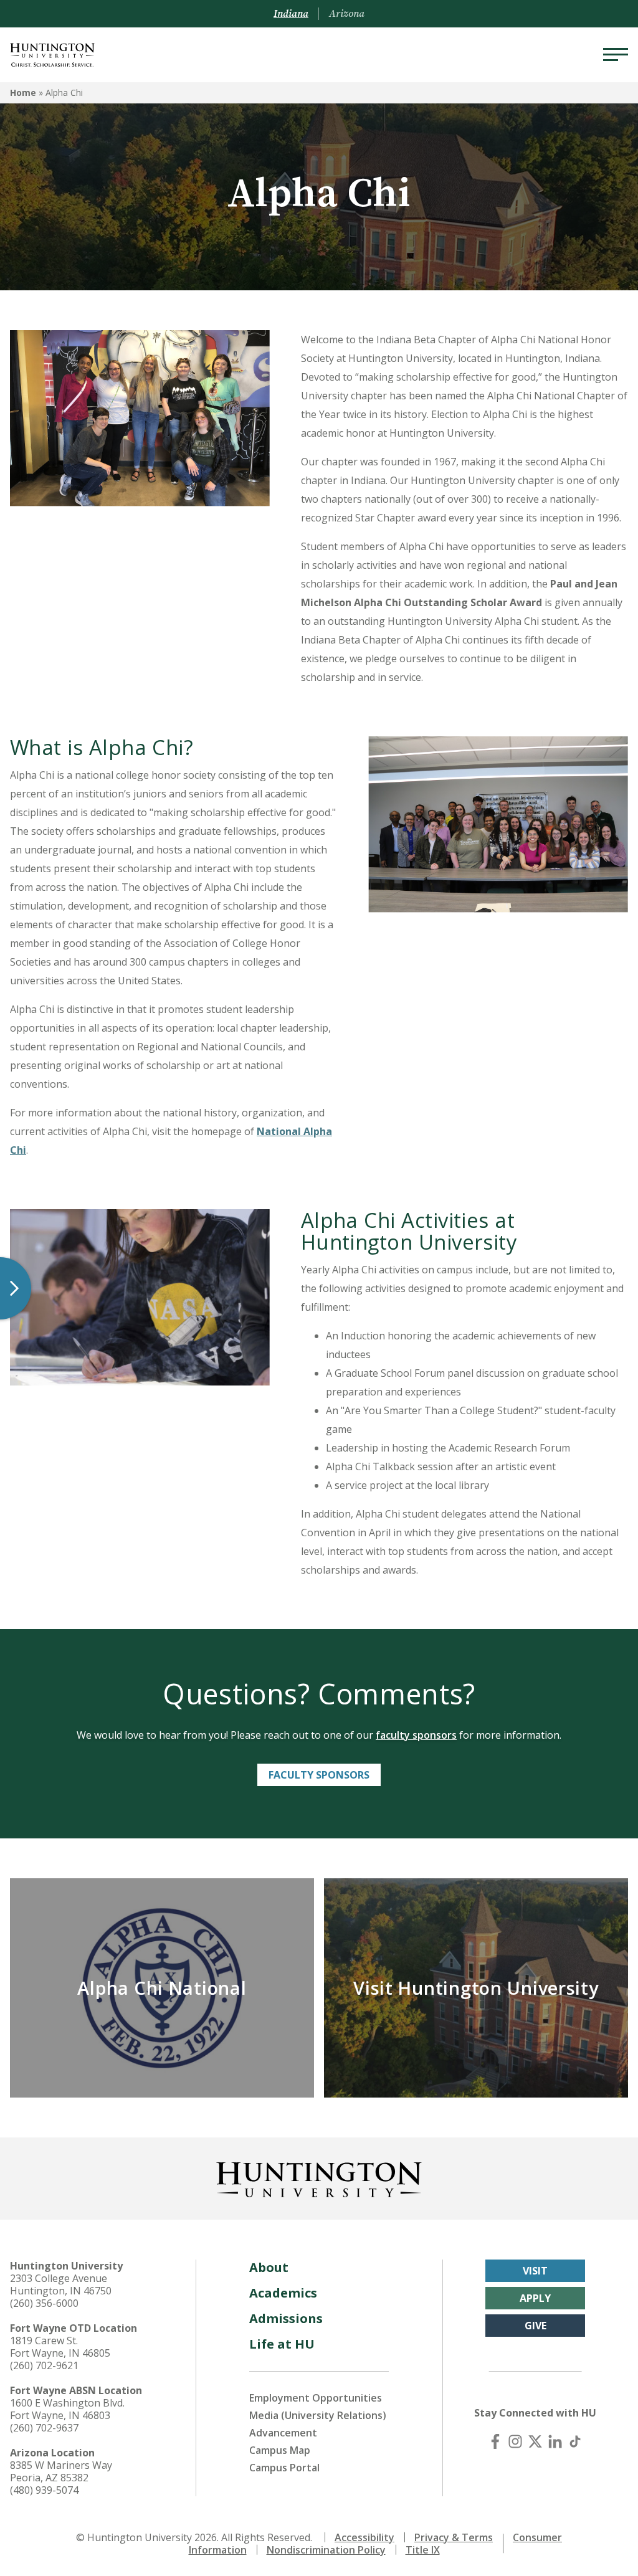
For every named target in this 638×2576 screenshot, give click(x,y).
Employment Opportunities (316, 2398)
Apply (535, 2298)
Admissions (286, 2318)
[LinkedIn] (555, 2441)
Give (536, 2326)
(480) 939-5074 (44, 2490)
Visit (535, 2271)
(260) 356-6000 (44, 2303)
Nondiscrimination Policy (326, 2550)
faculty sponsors (416, 1735)
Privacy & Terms (454, 2537)
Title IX (423, 2550)
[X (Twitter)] (535, 2441)
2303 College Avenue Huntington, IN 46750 (61, 2284)
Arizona (347, 14)
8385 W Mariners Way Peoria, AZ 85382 (61, 2471)
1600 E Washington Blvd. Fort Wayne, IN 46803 (67, 2409)
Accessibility (364, 2537)
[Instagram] (515, 2441)
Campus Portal (284, 2468)
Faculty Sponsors (319, 1775)
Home (23, 93)
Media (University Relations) (318, 2415)
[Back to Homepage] (319, 2177)
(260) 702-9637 (44, 2428)
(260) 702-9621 (44, 2365)
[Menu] (616, 55)
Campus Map (280, 2450)
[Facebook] (495, 2441)
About (269, 2267)
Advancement (283, 2433)
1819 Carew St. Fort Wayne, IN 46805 (60, 2347)
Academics (283, 2293)
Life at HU (282, 2344)
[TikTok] (575, 2441)
